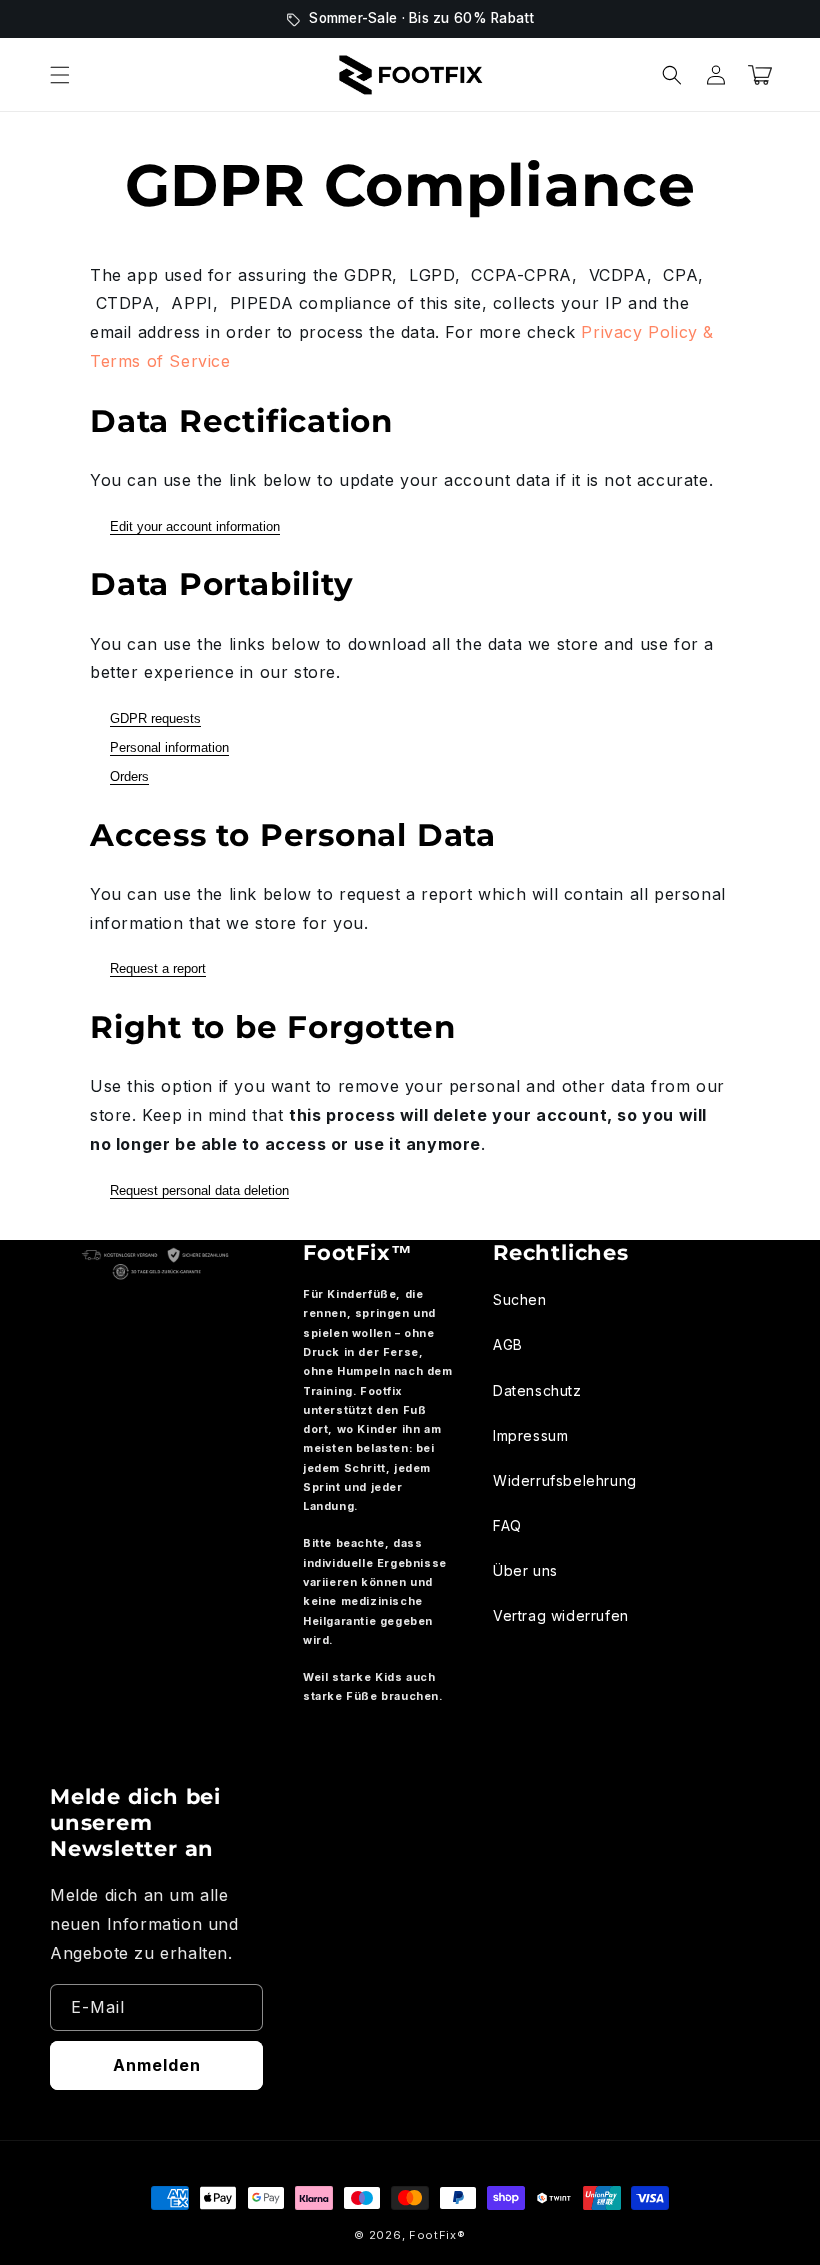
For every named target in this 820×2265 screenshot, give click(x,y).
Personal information (169, 747)
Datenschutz (537, 1390)
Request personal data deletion (199, 1190)
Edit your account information (195, 526)
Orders (129, 776)
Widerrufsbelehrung (565, 1480)
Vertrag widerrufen (561, 1615)
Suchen (520, 1299)
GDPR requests (155, 718)
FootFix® (437, 2235)
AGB (508, 1344)
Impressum (530, 1435)
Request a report (158, 968)
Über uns (525, 1570)
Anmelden (157, 2065)
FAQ (507, 1525)
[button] (60, 75)
